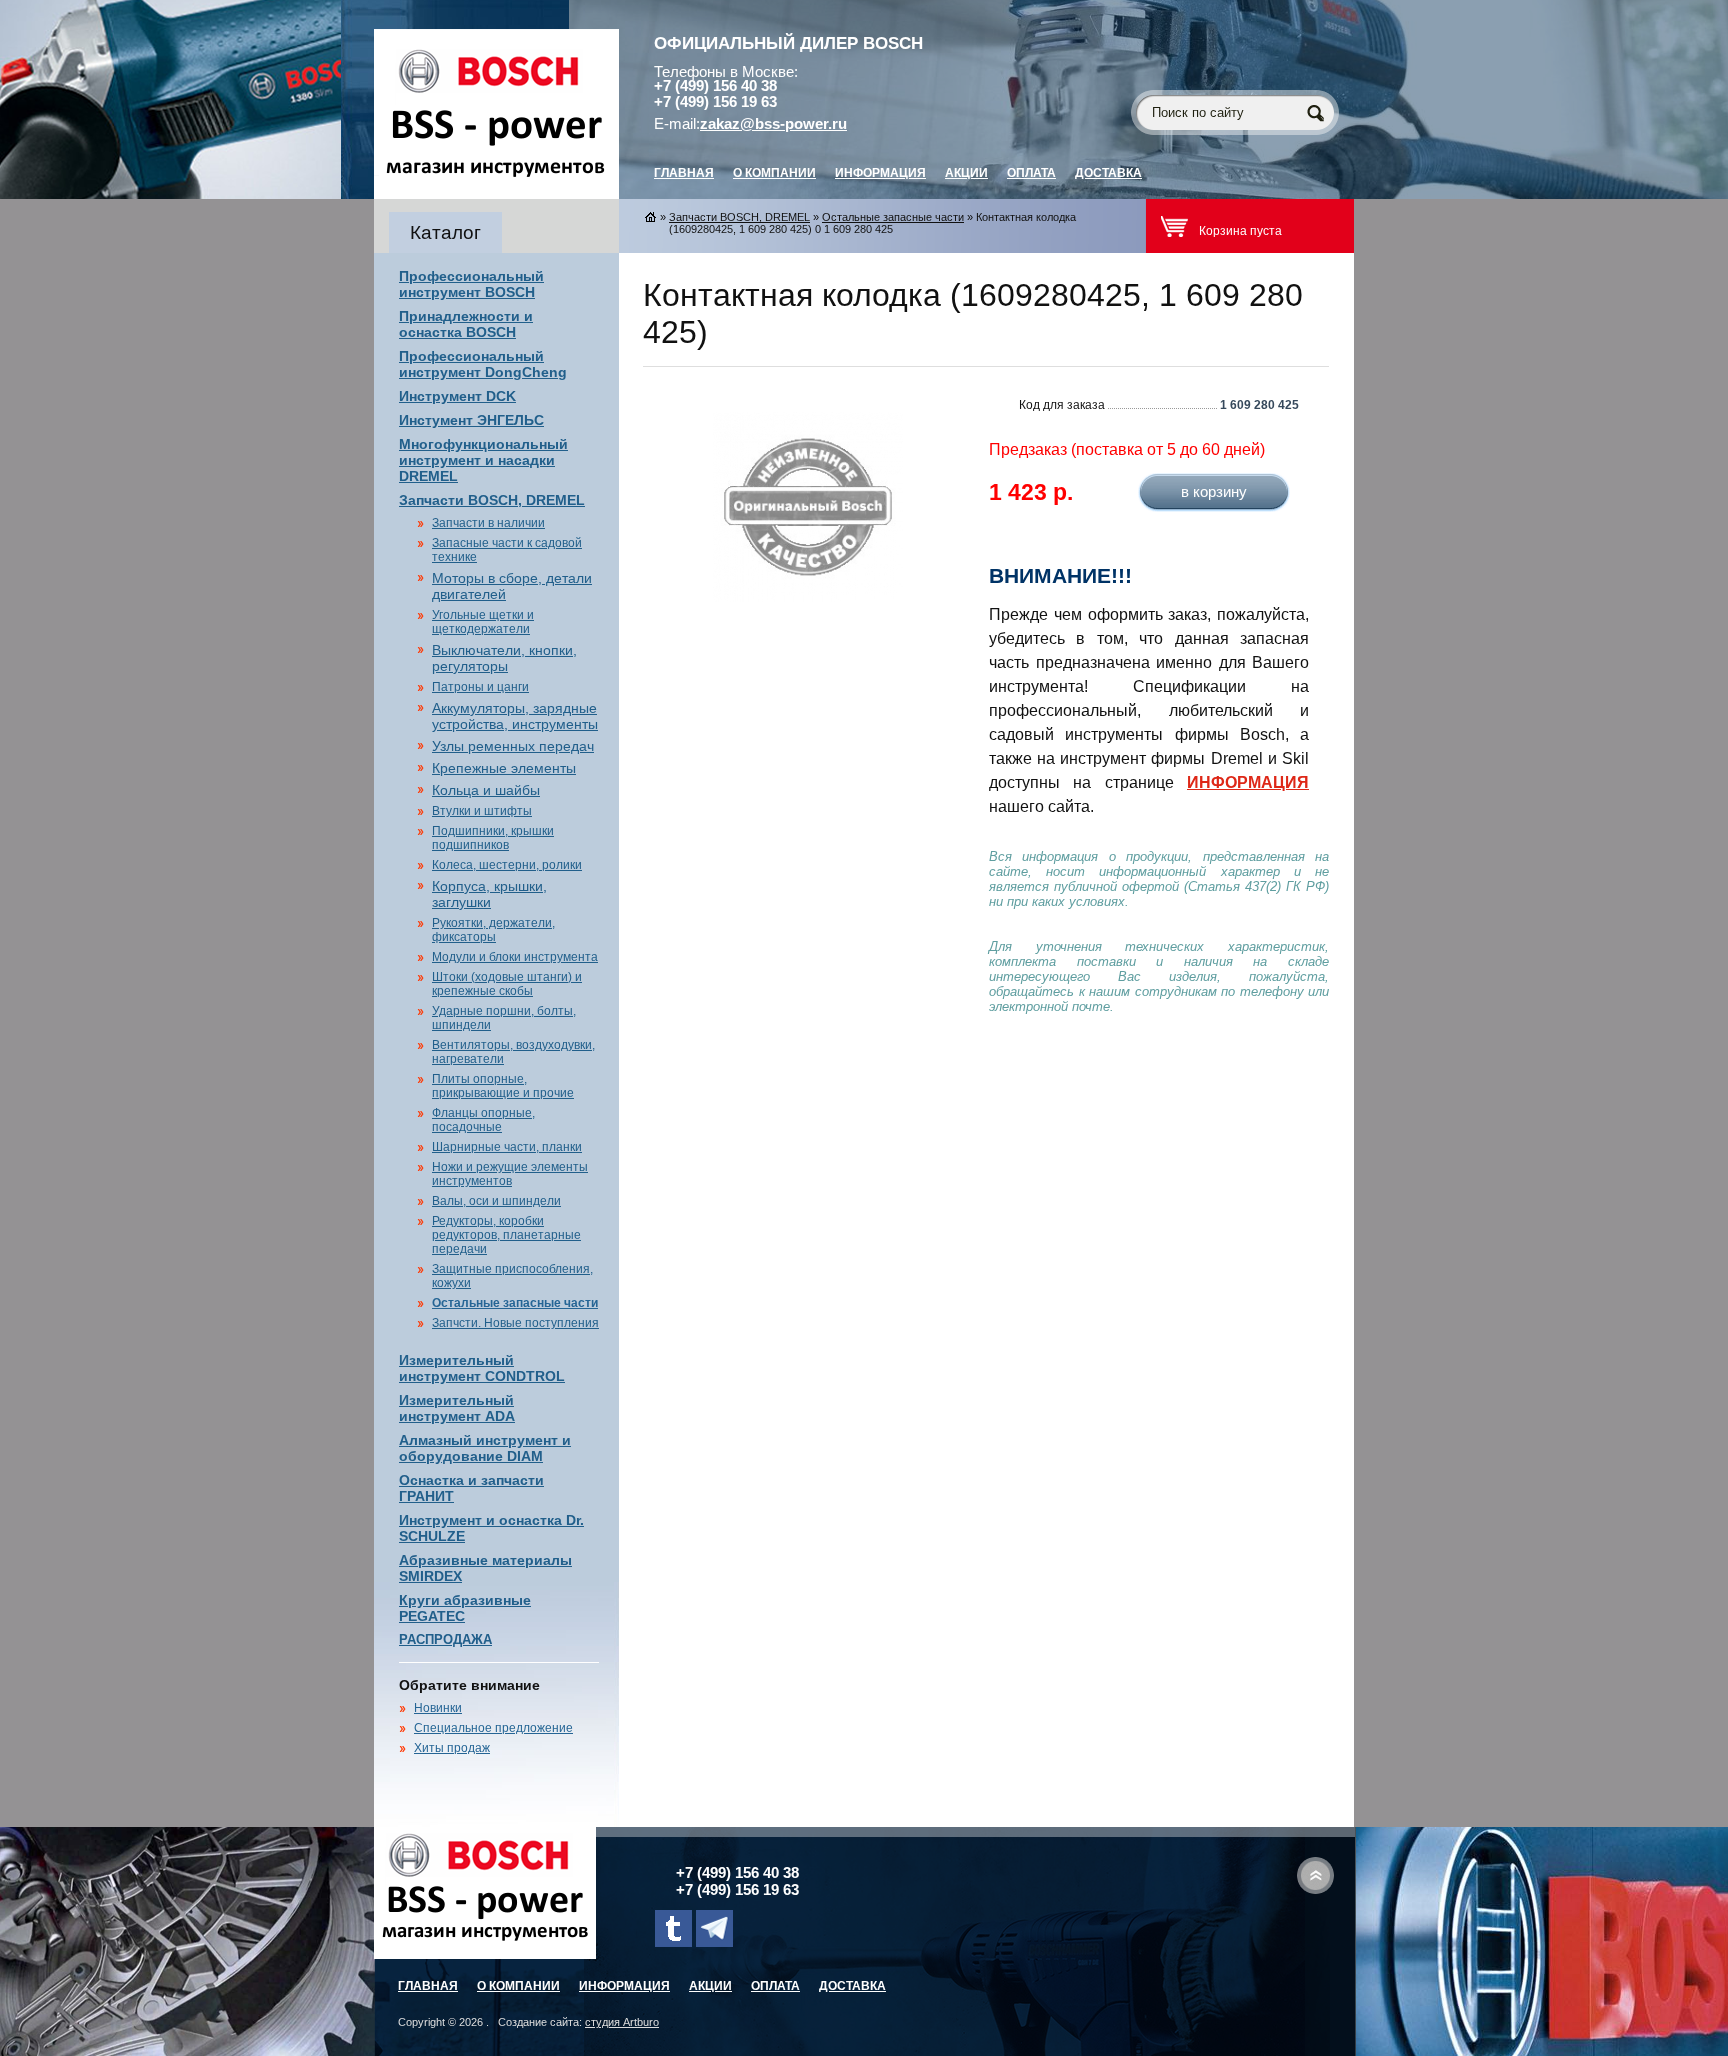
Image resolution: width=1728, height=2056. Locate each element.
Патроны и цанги (480, 687)
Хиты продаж (452, 1748)
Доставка (1108, 173)
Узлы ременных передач (513, 746)
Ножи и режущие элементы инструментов (510, 1174)
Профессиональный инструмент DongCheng (483, 364)
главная (684, 173)
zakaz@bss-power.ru (773, 124)
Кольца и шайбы (486, 790)
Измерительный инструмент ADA (457, 1408)
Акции (966, 173)
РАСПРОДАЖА (445, 1639)
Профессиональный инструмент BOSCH (471, 284)
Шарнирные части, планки (507, 1147)
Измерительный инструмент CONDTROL (482, 1368)
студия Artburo (622, 2022)
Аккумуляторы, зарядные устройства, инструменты (515, 716)
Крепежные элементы (504, 768)
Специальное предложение (493, 1728)
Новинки (438, 1708)
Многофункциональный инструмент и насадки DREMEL (483, 460)
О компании (774, 173)
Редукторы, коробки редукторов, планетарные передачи (506, 1235)
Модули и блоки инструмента (515, 957)
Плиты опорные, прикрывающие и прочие (503, 1086)
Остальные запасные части (515, 1303)
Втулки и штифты (482, 811)
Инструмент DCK (457, 396)
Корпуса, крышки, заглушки (489, 894)
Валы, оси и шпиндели (496, 1201)
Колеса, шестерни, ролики (507, 865)
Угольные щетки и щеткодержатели (483, 622)
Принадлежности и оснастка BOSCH (466, 324)
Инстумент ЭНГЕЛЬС (471, 420)
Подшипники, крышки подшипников (493, 838)
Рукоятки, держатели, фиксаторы (493, 930)
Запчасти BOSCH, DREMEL (492, 500)
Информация (880, 173)
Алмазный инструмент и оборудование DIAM (485, 1448)
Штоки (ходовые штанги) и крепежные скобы (507, 984)
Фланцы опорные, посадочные (483, 1120)
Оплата (1031, 173)
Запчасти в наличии (488, 523)
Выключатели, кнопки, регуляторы (504, 658)
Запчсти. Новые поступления (515, 1323)
